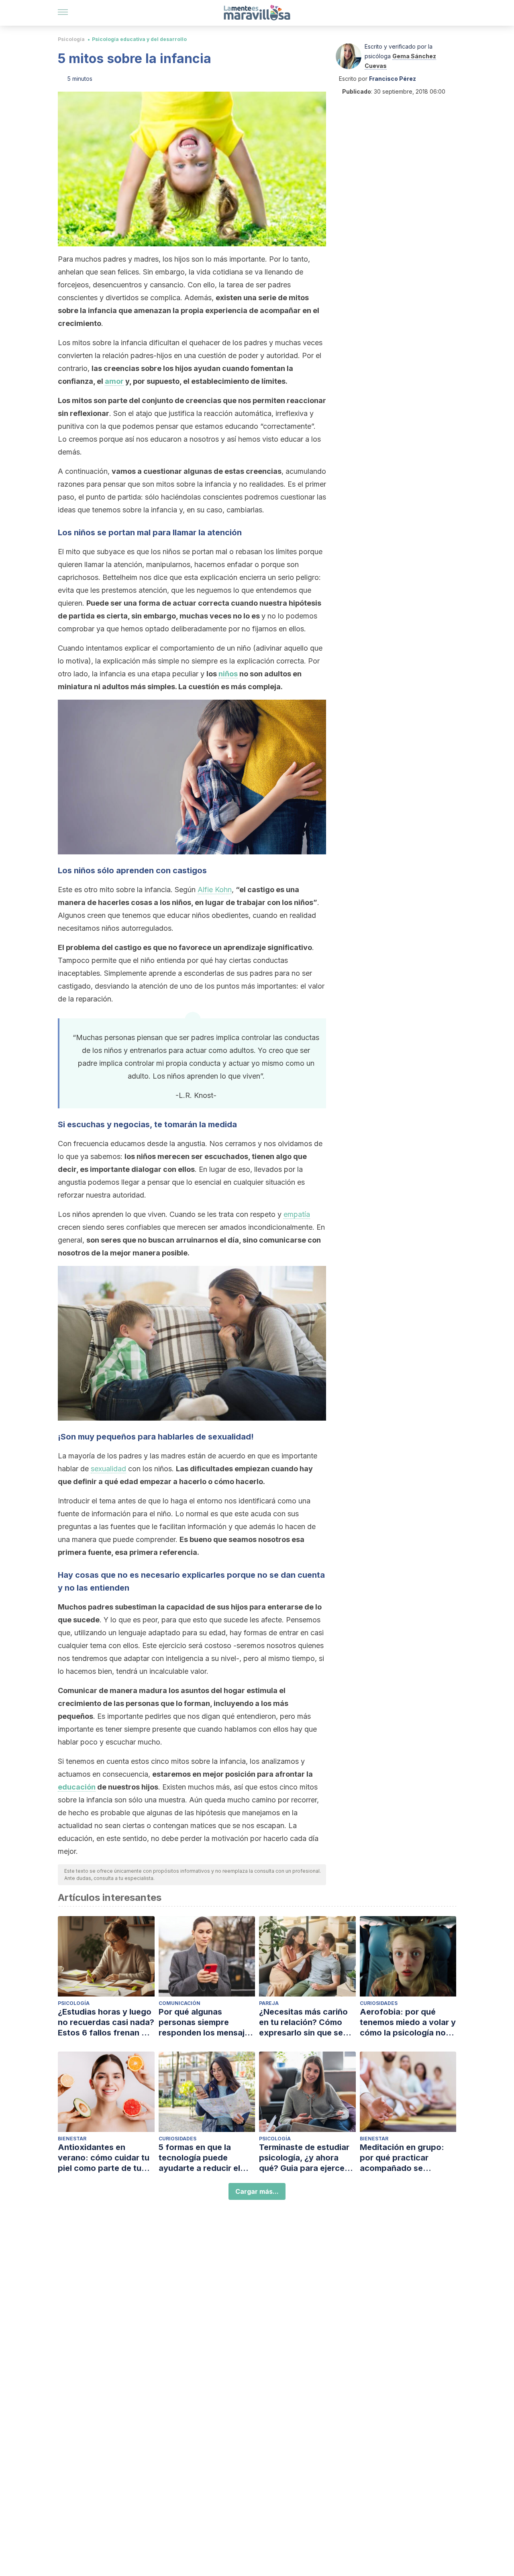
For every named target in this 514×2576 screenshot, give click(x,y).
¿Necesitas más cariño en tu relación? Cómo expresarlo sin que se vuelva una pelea (303, 2022)
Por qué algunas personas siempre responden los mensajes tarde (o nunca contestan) (206, 2022)
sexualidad (108, 1469)
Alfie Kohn (215, 890)
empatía (297, 1214)
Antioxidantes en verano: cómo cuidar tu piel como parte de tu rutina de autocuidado (104, 2158)
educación (77, 1787)
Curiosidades (379, 2003)
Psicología (71, 39)
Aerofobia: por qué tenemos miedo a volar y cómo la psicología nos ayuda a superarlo (408, 2022)
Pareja (269, 2003)
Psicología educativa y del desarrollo (139, 39)
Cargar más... (257, 2191)
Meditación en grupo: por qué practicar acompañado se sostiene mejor (402, 2158)
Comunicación (179, 2003)
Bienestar (72, 2139)
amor (114, 381)
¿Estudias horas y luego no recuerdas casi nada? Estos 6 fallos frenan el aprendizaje (106, 2022)
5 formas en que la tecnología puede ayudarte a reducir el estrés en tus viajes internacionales (199, 2158)
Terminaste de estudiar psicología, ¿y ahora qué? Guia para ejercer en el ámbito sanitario (304, 2158)
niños (228, 674)
